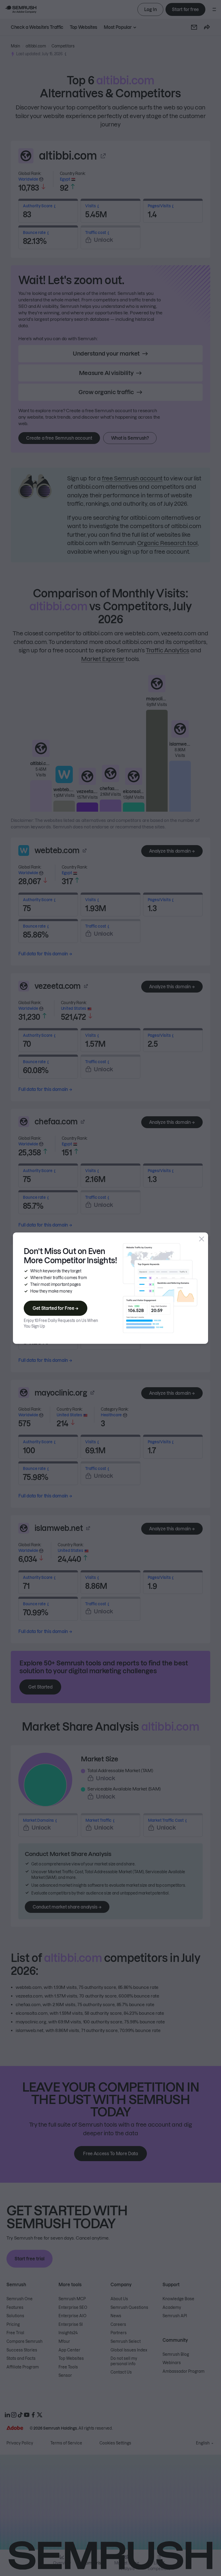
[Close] (202, 1239)
